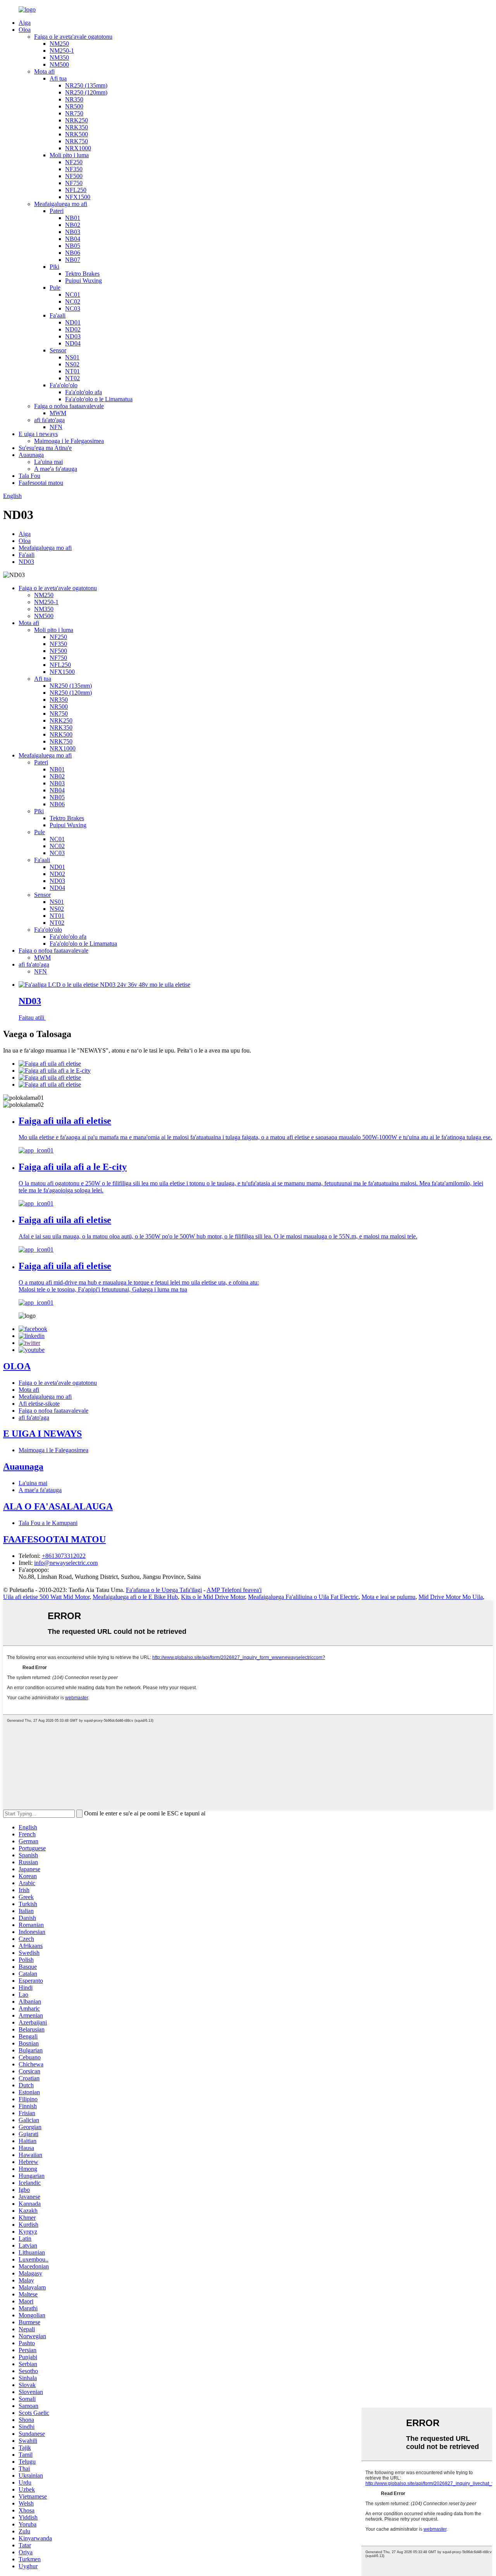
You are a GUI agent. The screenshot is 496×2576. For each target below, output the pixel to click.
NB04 (73, 239)
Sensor (58, 350)
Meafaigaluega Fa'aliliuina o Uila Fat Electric (303, 1597)
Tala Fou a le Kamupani (48, 1523)
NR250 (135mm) (86, 85)
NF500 (74, 176)
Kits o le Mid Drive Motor (213, 1597)
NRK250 (77, 120)
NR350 (74, 99)
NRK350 (77, 127)
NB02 (73, 225)
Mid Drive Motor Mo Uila (451, 1597)
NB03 (73, 232)
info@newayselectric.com (66, 1563)
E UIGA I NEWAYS (42, 1434)
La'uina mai (48, 462)
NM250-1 (62, 51)
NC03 (73, 308)
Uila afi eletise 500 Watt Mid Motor (46, 1597)
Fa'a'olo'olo (64, 385)
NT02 (72, 378)
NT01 (72, 371)
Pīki (54, 267)
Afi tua (58, 78)
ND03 (73, 336)
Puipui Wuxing (84, 281)
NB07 (73, 260)
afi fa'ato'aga (49, 420)
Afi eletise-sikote (39, 1404)
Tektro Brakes (82, 274)
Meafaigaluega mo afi (61, 204)
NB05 (73, 246)
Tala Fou (29, 476)
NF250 (74, 162)
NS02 (72, 364)
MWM (58, 413)
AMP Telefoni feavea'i (234, 1590)
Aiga (25, 23)
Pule (55, 288)
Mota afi (44, 71)
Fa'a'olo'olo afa (84, 392)
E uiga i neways (38, 434)
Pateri (57, 211)
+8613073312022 (64, 1556)
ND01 (73, 322)
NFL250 (76, 190)
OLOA (17, 1366)
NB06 (73, 253)
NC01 (73, 295)
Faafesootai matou (41, 483)
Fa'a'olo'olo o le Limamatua (99, 399)
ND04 (73, 343)
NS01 (72, 357)
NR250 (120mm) (86, 92)
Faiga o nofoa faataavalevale (69, 406)
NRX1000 (78, 148)
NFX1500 (78, 197)
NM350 (59, 58)
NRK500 (77, 134)
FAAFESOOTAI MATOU (54, 1539)
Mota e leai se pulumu (388, 1597)
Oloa (25, 30)
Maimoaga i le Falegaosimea (69, 441)
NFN (56, 427)
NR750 (74, 113)
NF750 (74, 183)
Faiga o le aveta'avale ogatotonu (73, 37)
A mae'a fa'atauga (56, 469)
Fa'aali (58, 315)
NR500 (74, 106)
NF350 (74, 169)
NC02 (73, 301)
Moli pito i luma (69, 155)
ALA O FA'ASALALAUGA (58, 1506)
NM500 (59, 64)
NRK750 (77, 141)
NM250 (59, 44)
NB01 (73, 218)
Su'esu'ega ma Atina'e (45, 448)
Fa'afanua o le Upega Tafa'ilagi (164, 1590)
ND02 (73, 329)
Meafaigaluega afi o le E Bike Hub (135, 1597)
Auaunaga (31, 455)
